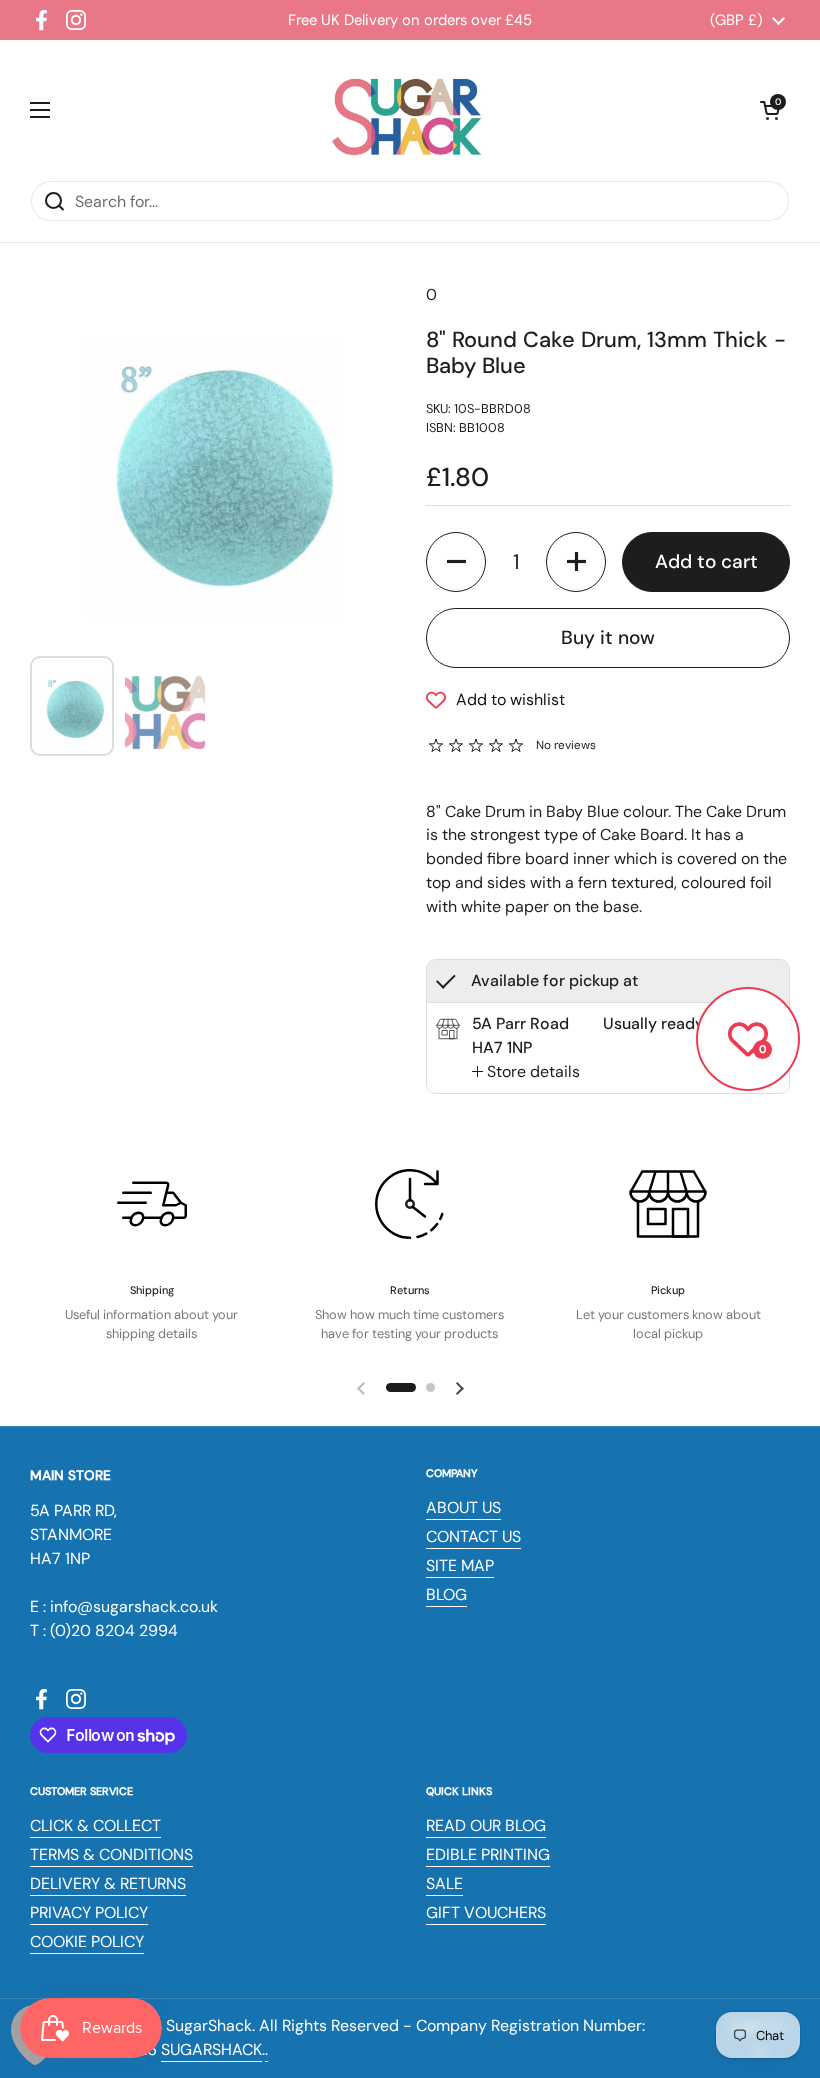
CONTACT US (473, 1536)
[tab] (526, 1072)
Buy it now (608, 637)
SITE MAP (460, 1565)
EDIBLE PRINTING (488, 1854)
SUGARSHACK (211, 2049)
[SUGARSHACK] (405, 110)
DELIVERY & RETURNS (108, 1883)
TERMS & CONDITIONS (111, 1854)
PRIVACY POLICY (89, 1912)
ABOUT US (463, 1507)
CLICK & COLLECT (95, 1825)
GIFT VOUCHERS (486, 1912)
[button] (770, 110)
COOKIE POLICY (87, 1941)
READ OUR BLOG (486, 1825)
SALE (444, 1883)
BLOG (446, 1594)
